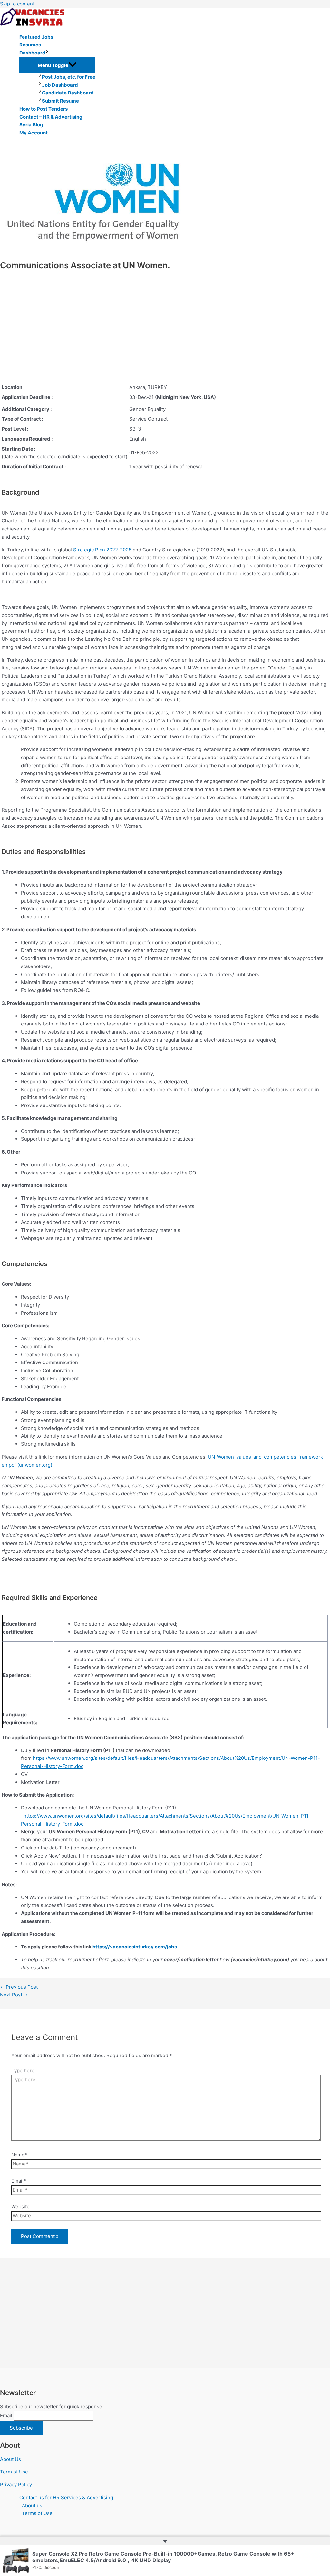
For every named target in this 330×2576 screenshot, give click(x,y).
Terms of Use (37, 2513)
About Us (10, 2459)
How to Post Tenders (44, 109)
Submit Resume (60, 101)
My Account (34, 133)
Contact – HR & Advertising (51, 117)
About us (32, 2506)
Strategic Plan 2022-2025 (102, 550)
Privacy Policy (16, 2485)
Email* (19, 2181)
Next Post (14, 1995)
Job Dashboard (60, 85)
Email (6, 2416)
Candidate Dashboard (68, 93)
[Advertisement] (96, 334)
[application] (47, 53)
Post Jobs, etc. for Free (69, 77)
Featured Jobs (36, 37)
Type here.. (24, 2071)
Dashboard (32, 53)
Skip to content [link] (17, 4)
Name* (19, 2155)
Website (20, 2207)
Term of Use (14, 2472)
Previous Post (19, 1987)
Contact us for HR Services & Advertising (66, 2497)
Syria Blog (31, 125)
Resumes (30, 45)
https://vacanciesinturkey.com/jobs (135, 1947)
